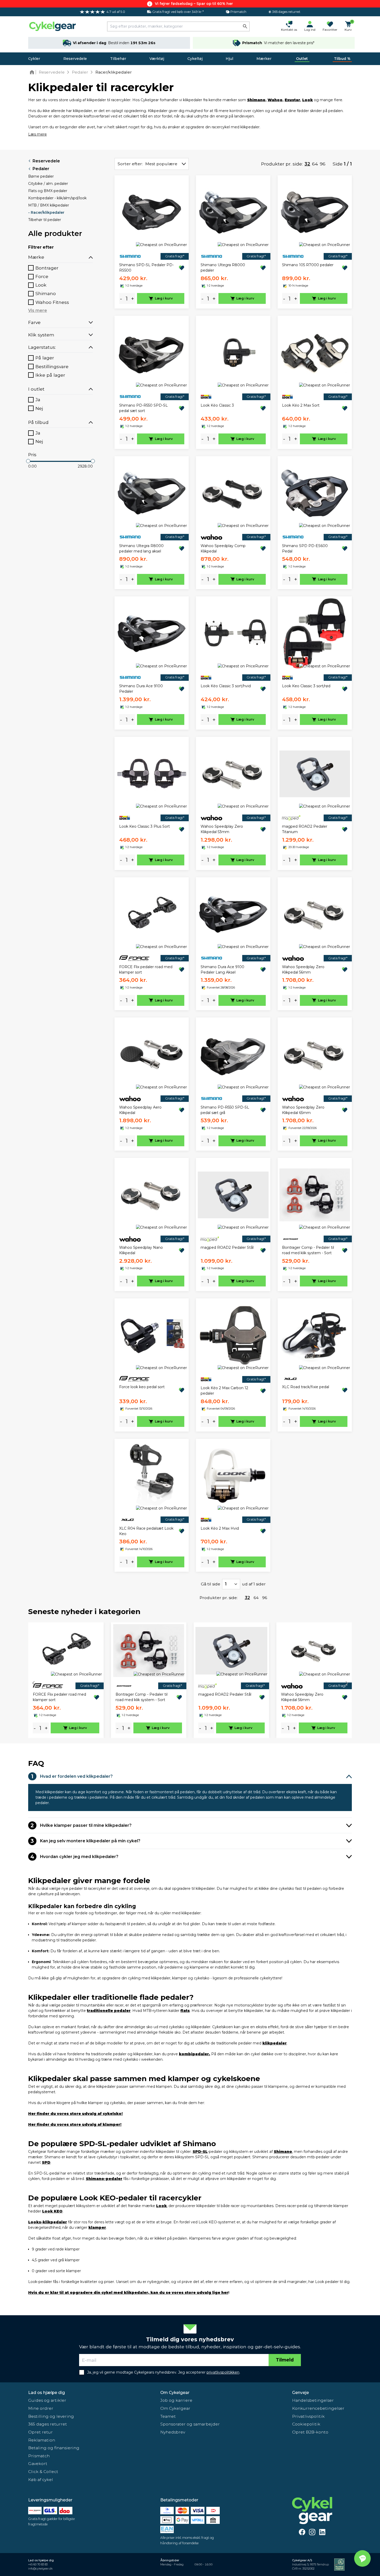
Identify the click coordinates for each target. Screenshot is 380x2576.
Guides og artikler (47, 2400)
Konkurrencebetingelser (318, 2408)
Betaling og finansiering (54, 2448)
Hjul (229, 59)
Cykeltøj (195, 59)
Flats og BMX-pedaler (48, 191)
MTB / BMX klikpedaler (49, 205)
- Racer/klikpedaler (46, 212)
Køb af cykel (41, 2480)
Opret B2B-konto (310, 2432)
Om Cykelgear (175, 2393)
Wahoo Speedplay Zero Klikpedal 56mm (303, 970)
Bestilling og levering (51, 2416)
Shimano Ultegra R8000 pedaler (223, 268)
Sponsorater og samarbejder (190, 2424)
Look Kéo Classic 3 (217, 405)
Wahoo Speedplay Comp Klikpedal (223, 548)
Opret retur (40, 2432)
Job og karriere (176, 2400)
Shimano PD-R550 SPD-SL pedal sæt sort (143, 408)
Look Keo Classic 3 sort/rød (306, 686)
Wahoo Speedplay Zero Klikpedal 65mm (303, 1110)
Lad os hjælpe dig (47, 2393)
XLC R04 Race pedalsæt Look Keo (146, 1531)
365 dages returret (48, 2424)
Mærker (264, 59)
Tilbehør (118, 59)
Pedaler (41, 169)
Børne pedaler (41, 176)
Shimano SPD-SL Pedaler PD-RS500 (146, 268)
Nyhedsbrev (173, 2432)
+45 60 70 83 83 (38, 2565)
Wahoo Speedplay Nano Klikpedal (141, 1250)
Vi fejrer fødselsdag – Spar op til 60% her (194, 4)
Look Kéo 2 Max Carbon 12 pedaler (224, 1391)
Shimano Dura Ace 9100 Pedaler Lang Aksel (222, 970)
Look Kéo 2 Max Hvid (220, 1528)
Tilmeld (285, 2360)
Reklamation (42, 2440)
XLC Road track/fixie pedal (306, 1387)
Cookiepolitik (306, 2424)
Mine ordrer (41, 2408)
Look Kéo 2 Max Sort (301, 405)
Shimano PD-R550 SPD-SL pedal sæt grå (225, 1110)
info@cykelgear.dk (40, 2569)
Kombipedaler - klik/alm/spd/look (57, 198)
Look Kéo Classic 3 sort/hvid (226, 686)
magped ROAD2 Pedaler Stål (227, 1247)
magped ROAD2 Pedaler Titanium (305, 829)
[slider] (28, 461)
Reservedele (75, 59)
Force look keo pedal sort (142, 1387)
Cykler (34, 59)
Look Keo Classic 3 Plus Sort (145, 826)
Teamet (168, 2416)
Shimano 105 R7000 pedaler (308, 265)
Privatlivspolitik (308, 2416)
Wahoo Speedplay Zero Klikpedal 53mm (222, 829)
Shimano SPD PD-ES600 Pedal (305, 548)
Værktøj (157, 59)
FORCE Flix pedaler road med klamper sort (146, 970)
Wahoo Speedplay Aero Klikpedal (140, 1110)
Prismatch (39, 2456)
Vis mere (38, 310)
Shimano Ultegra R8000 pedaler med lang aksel (141, 548)
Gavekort (38, 2464)
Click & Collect (43, 2472)
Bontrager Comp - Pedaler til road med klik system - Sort (308, 1250)
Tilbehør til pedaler (45, 220)
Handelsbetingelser (313, 2400)
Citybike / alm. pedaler (48, 184)
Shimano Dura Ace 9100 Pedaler (141, 689)
